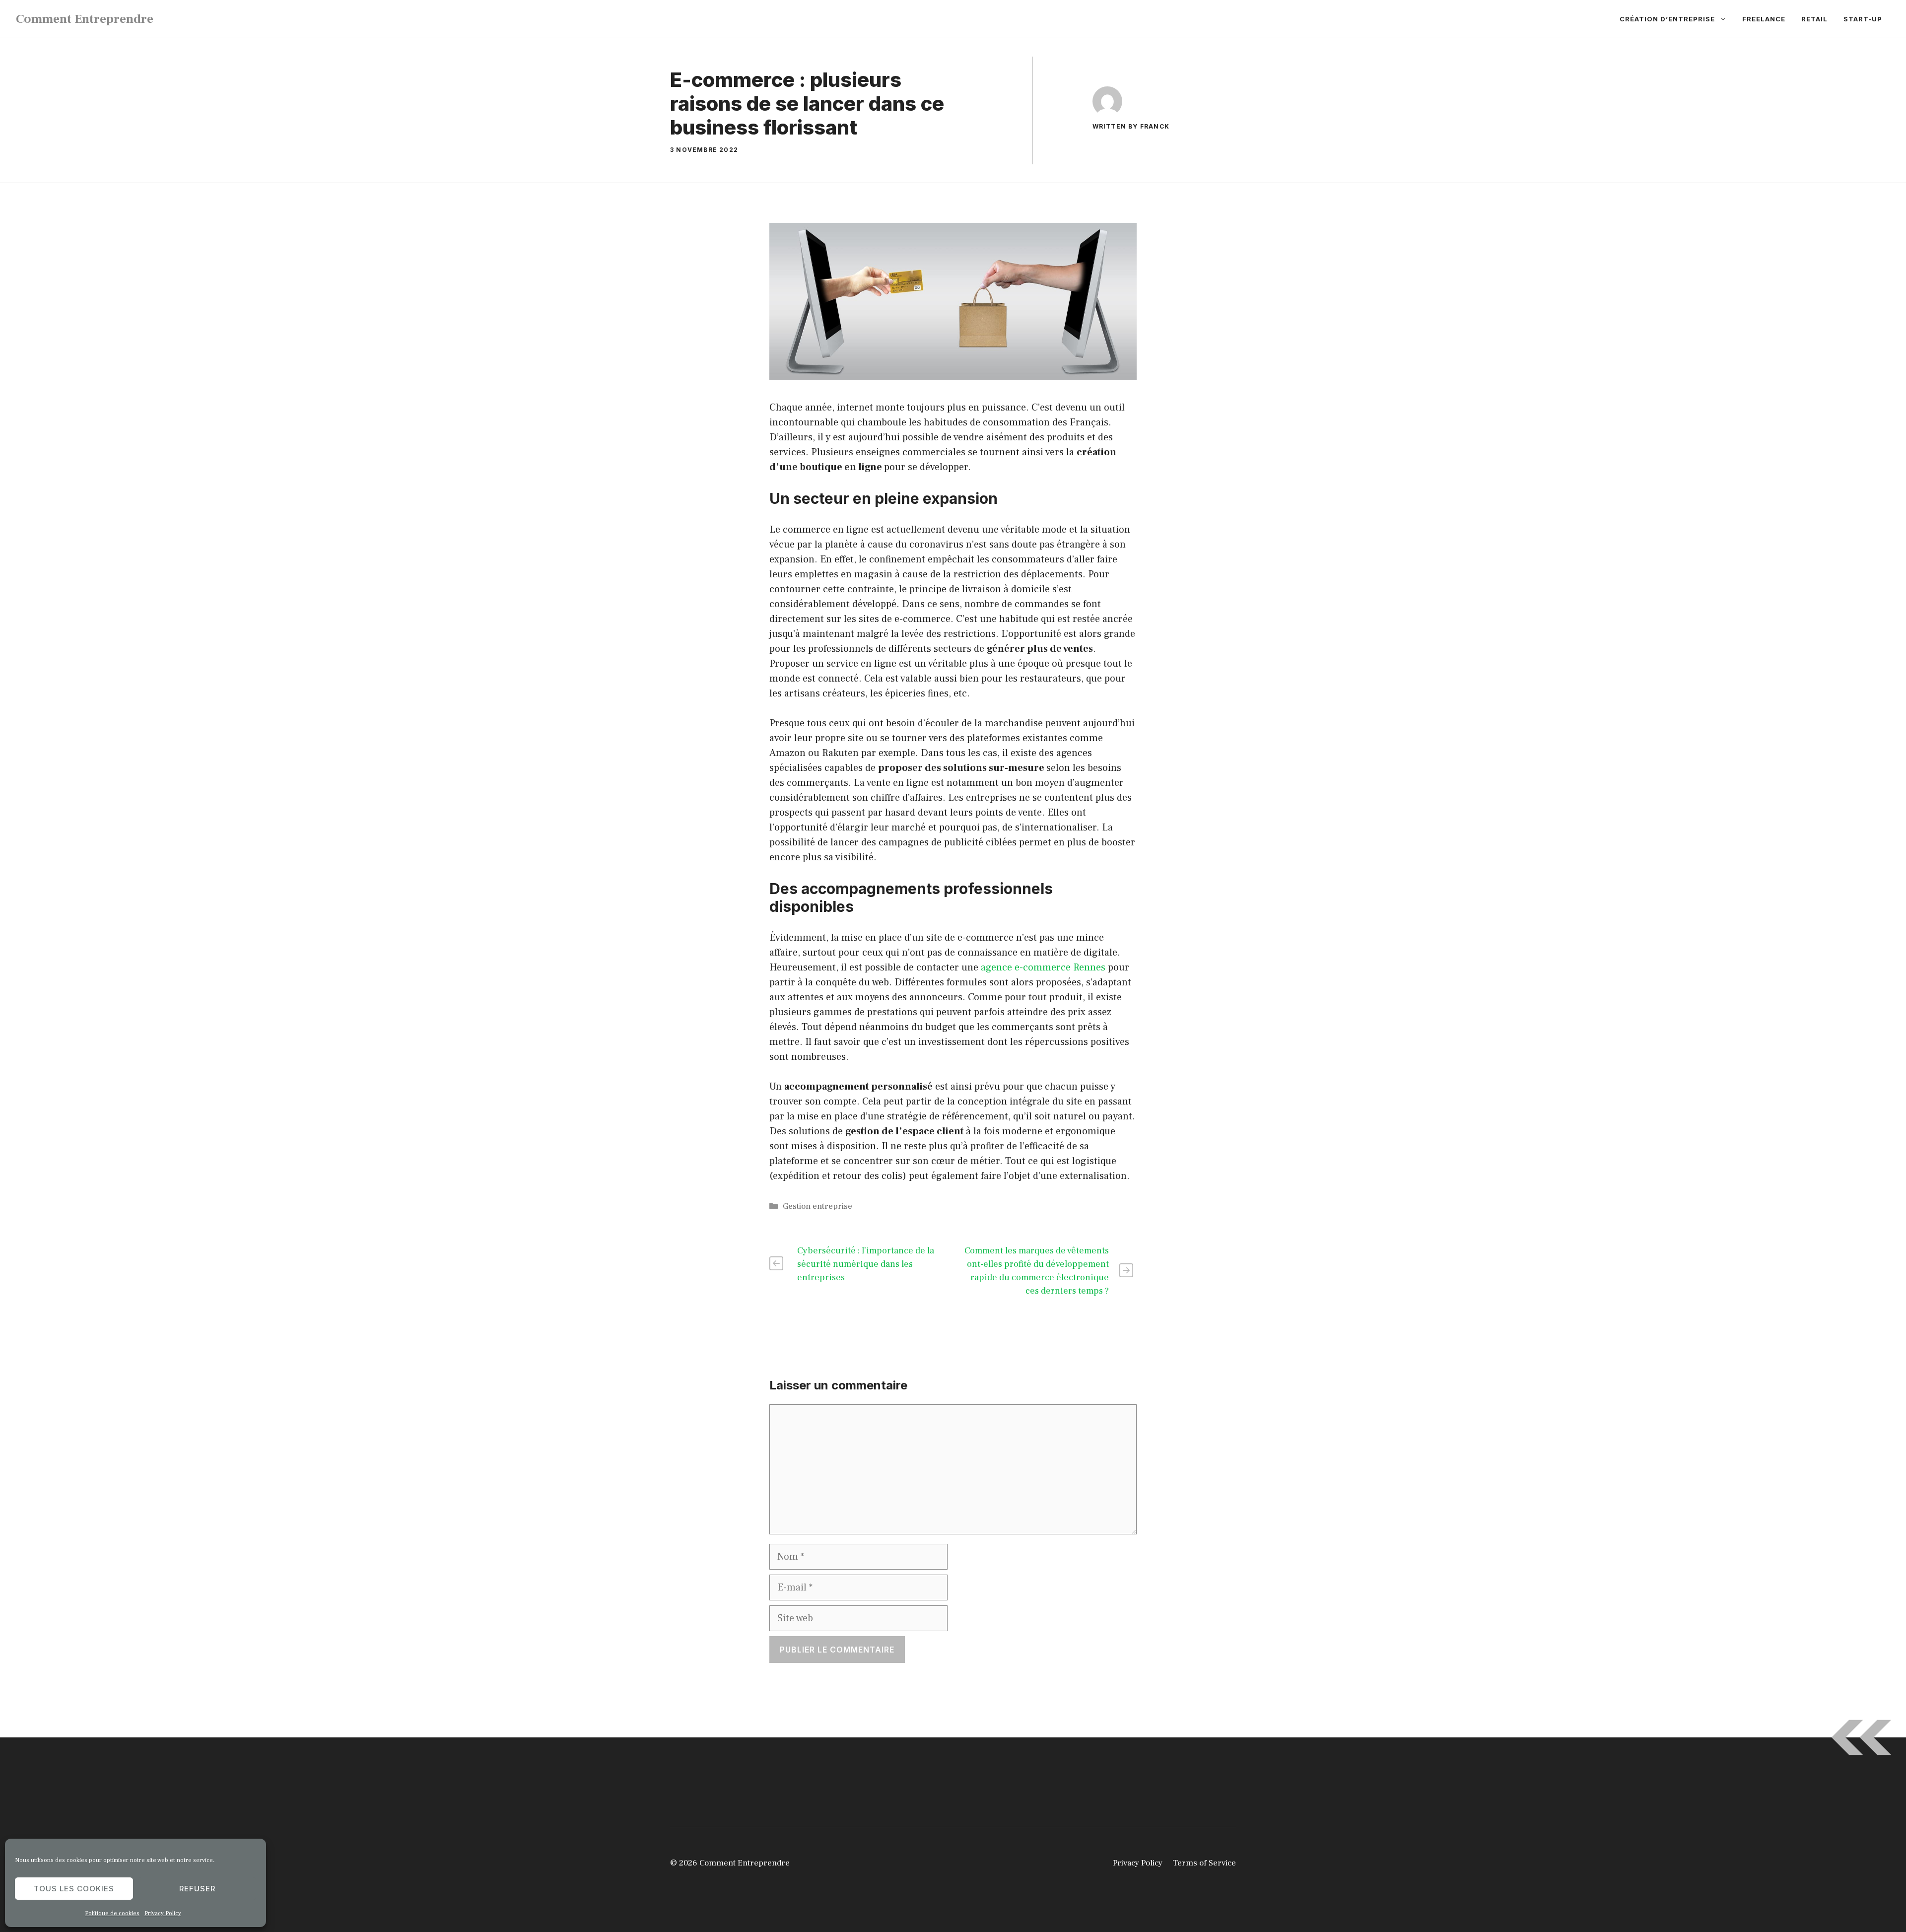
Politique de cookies (112, 1913)
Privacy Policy (163, 1913)
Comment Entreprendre (85, 19)
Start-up (1863, 19)
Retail (1814, 19)
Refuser (197, 1889)
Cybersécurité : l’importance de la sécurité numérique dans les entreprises (866, 1264)
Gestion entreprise (817, 1206)
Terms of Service (1204, 1863)
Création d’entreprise (1667, 19)
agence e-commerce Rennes (1043, 967)
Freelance (1764, 19)
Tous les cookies (74, 1889)
